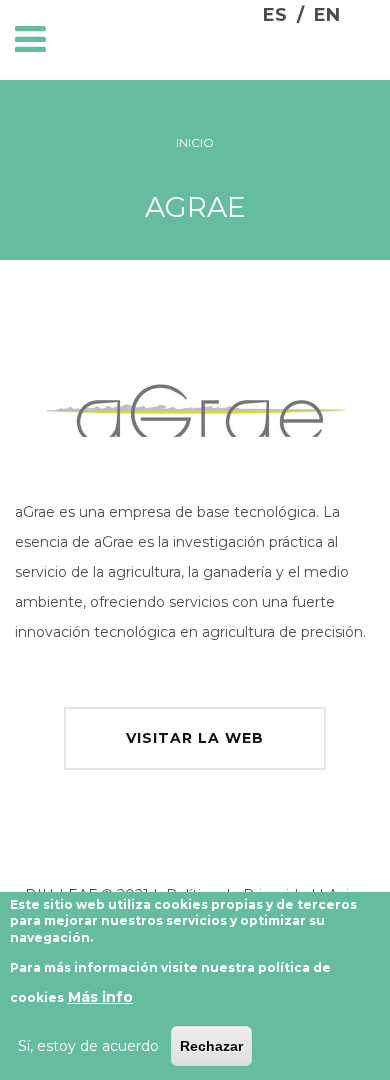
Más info (100, 997)
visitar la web (195, 738)
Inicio (195, 142)
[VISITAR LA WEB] (195, 712)
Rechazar (211, 1046)
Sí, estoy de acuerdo (88, 1046)
